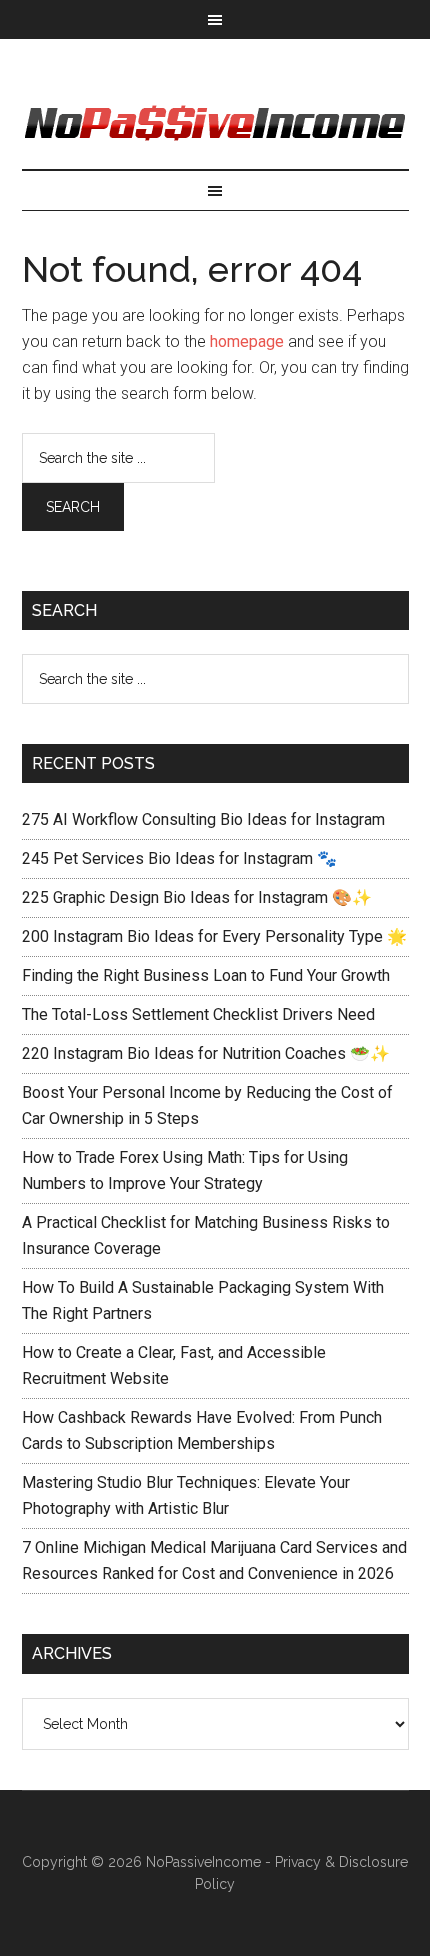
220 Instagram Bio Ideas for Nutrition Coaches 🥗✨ (206, 1053)
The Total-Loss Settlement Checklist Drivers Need (198, 1014)
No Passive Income (215, 124)
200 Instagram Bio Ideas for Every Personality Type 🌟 (214, 936)
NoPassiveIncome (203, 1862)
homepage (247, 341)
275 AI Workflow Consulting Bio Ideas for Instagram (203, 819)
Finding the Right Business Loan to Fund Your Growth (206, 975)
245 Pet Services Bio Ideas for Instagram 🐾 (179, 858)
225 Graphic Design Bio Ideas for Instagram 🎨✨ (197, 897)
